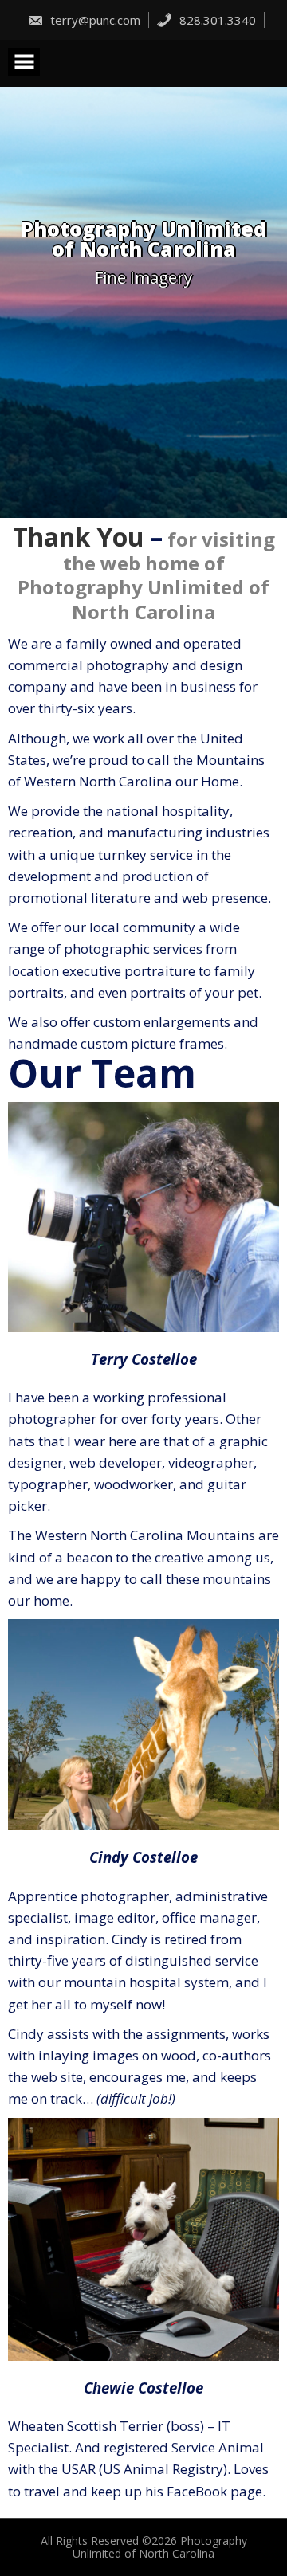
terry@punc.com (94, 20)
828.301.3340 (216, 20)
